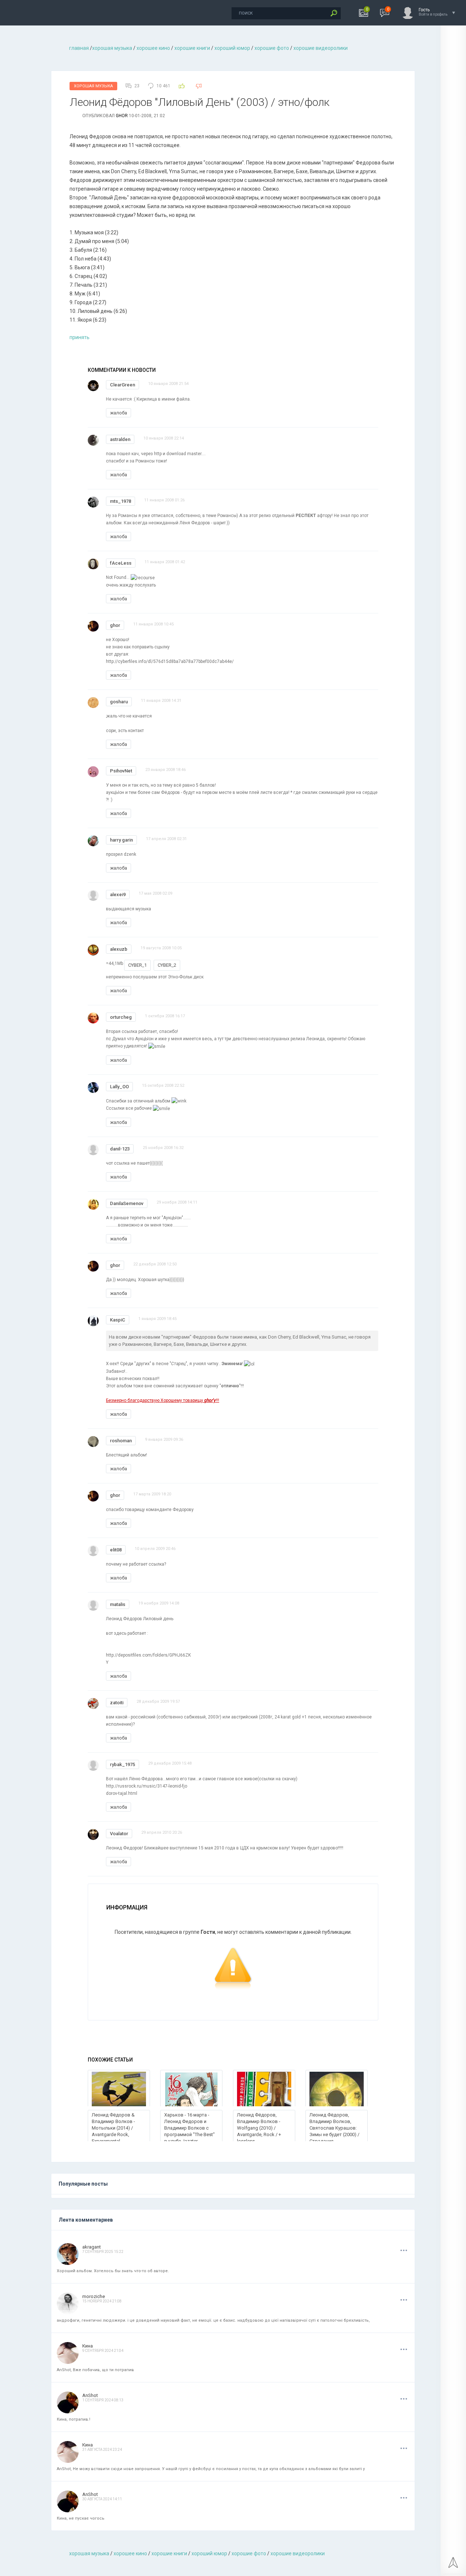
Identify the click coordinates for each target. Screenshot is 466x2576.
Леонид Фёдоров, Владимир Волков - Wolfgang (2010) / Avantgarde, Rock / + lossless (259, 2128)
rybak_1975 (123, 1764)
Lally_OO (119, 1087)
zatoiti (117, 1703)
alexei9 (118, 895)
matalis (118, 1604)
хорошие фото (272, 48)
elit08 (116, 1550)
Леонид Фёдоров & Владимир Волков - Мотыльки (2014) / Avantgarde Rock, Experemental (113, 2128)
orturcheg (121, 1017)
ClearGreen (123, 385)
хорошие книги (192, 48)
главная (79, 48)
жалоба (119, 413)
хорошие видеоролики (321, 48)
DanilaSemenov (127, 1203)
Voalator (119, 1834)
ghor (122, 116)
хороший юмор (232, 48)
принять (80, 337)
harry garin (121, 840)
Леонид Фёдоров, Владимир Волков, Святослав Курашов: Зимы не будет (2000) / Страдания (334, 2128)
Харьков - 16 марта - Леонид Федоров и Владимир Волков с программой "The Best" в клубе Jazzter (189, 2128)
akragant (92, 2247)
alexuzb (119, 949)
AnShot (90, 2395)
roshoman (121, 1441)
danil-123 (120, 1149)
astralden (120, 439)
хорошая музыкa (112, 48)
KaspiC (118, 1320)
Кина (88, 2346)
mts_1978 (121, 501)
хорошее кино (153, 48)
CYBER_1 (137, 965)
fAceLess (121, 563)
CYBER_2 (167, 965)
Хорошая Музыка (93, 86)
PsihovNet (121, 771)
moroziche (94, 2296)
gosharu (119, 702)
